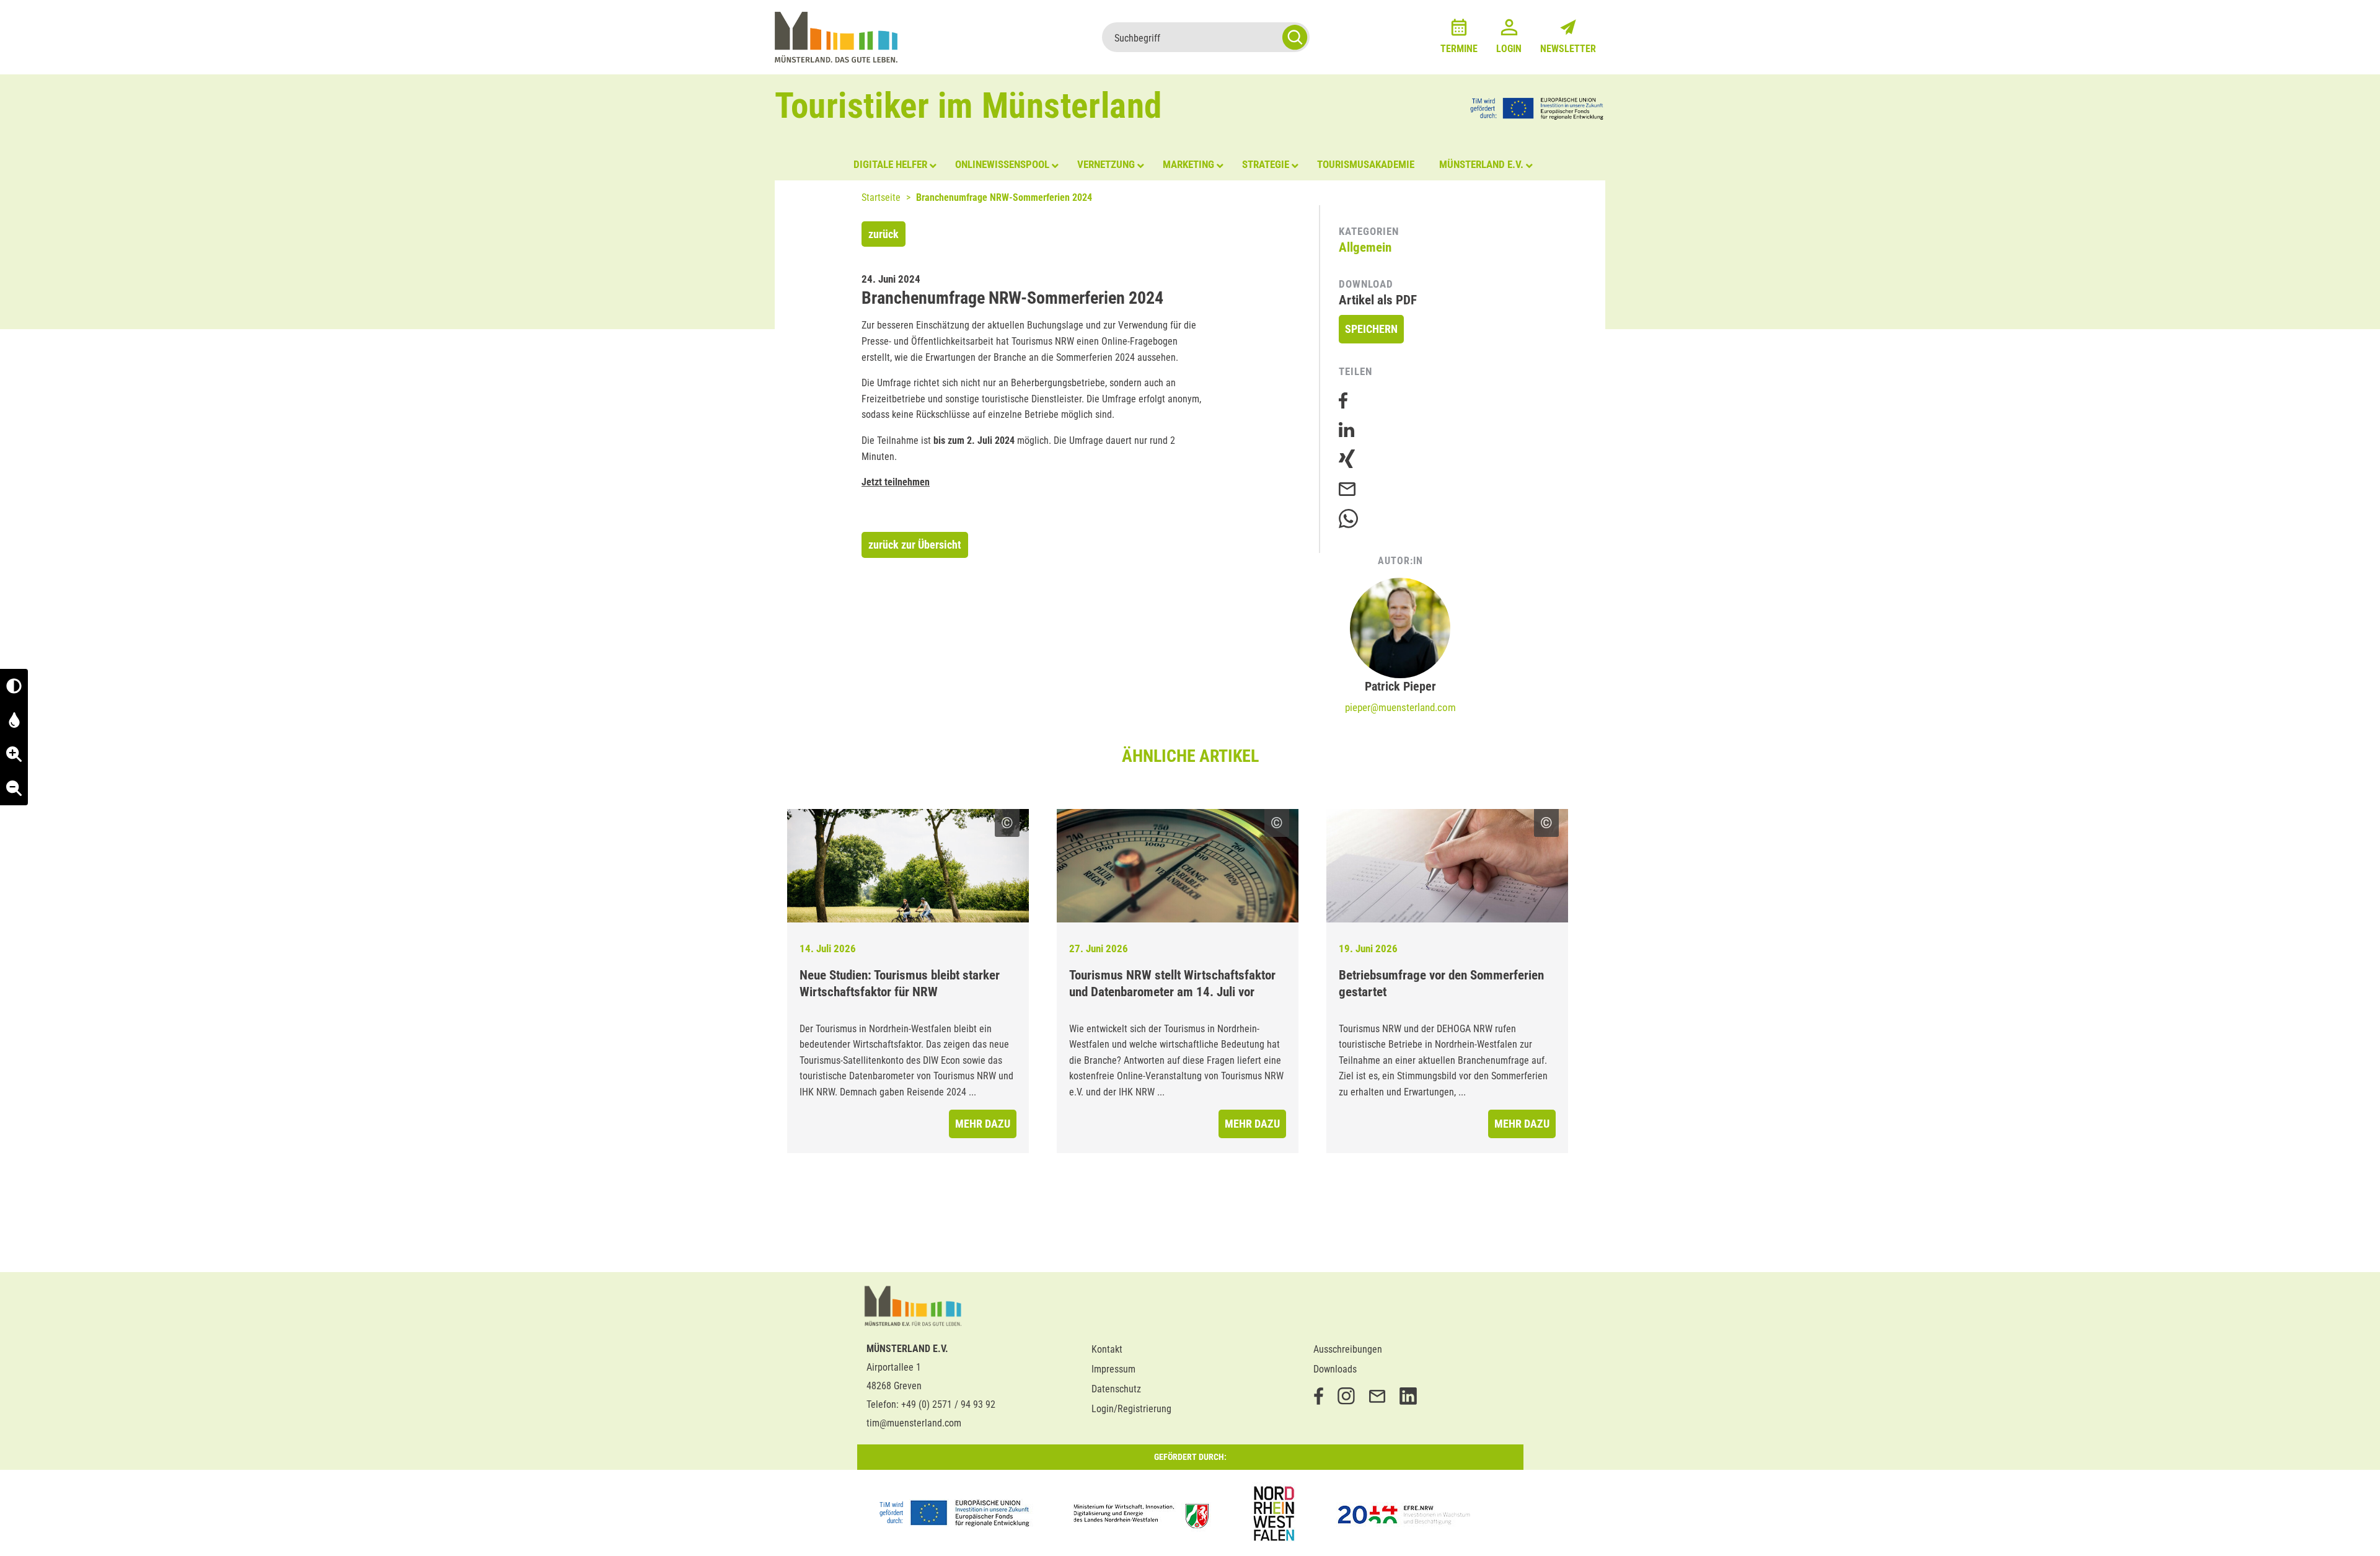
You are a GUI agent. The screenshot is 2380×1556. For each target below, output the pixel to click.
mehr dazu (983, 1124)
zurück (884, 234)
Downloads (1335, 1369)
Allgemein (1365, 247)
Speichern (1371, 329)
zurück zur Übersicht (915, 545)
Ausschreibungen (1348, 1349)
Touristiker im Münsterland (968, 106)
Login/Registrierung (1131, 1409)
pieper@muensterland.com (1400, 707)
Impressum (1113, 1369)
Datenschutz (1116, 1389)
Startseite (881, 197)
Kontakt (1107, 1349)
